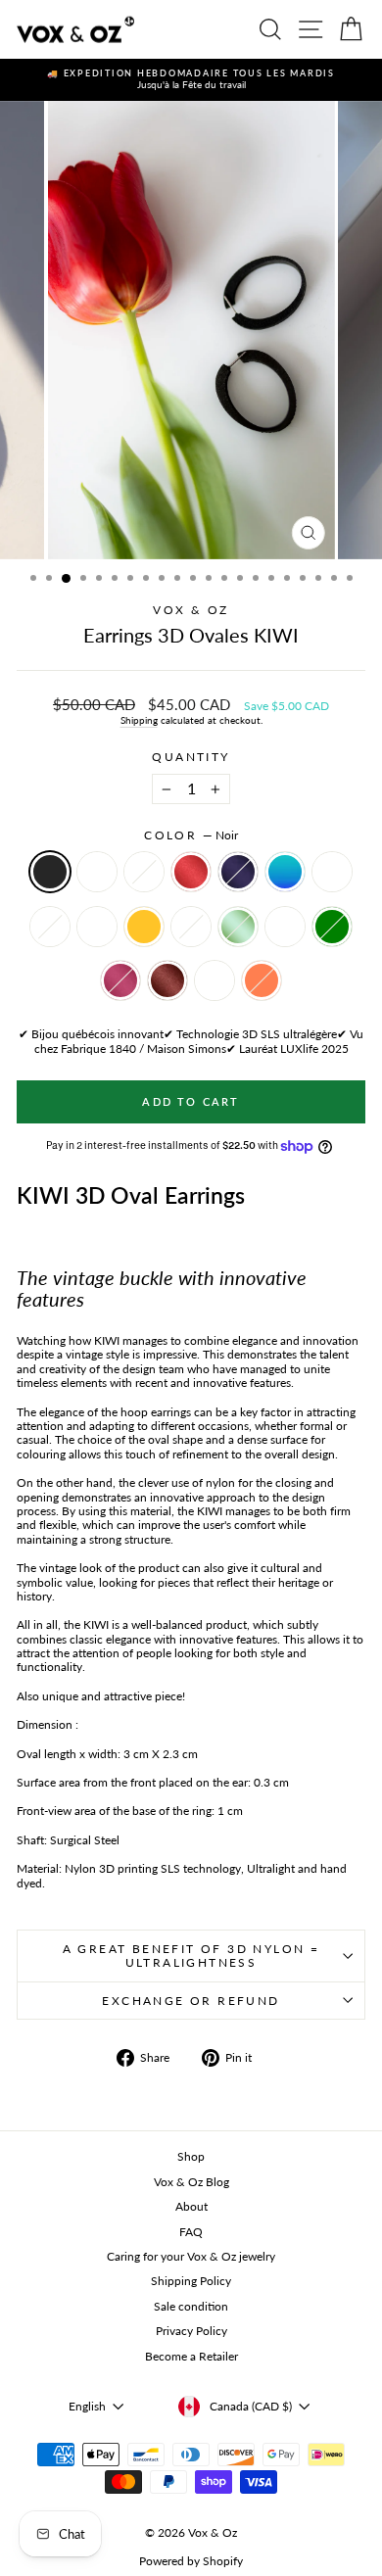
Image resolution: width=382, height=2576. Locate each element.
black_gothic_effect (144, 872)
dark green (332, 927)
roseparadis (120, 980)
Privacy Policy (191, 2331)
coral (262, 980)
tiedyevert (238, 927)
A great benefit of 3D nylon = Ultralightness (191, 1956)
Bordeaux (167, 980)
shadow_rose (97, 927)
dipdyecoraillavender (50, 927)
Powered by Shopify (191, 2561)
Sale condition (191, 2306)
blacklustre (97, 872)
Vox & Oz (191, 610)
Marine (238, 872)
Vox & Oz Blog (191, 2182)
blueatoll (215, 980)
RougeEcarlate (191, 872)
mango (144, 927)
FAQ (191, 2232)
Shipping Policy (191, 2281)
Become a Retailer (191, 2356)
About (191, 2206)
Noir (50, 872)
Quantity (191, 757)
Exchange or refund (191, 2001)
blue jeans (332, 872)
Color (191, 835)
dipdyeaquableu (285, 872)
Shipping (139, 720)
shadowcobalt (191, 927)
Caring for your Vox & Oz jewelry (191, 2256)
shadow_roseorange (285, 927)
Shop (191, 2156)
